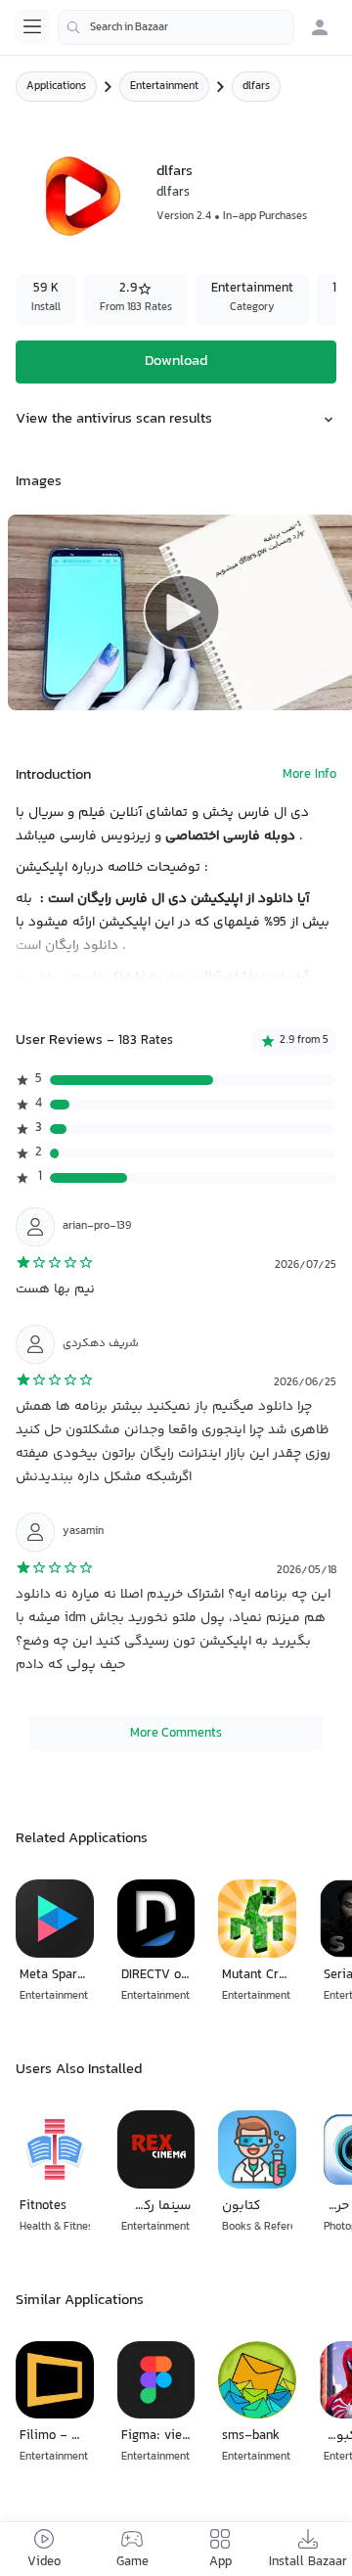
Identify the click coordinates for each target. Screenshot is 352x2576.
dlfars (173, 193)
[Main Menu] (32, 26)
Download (176, 362)
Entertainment (164, 87)
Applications (56, 87)
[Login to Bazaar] (320, 27)
